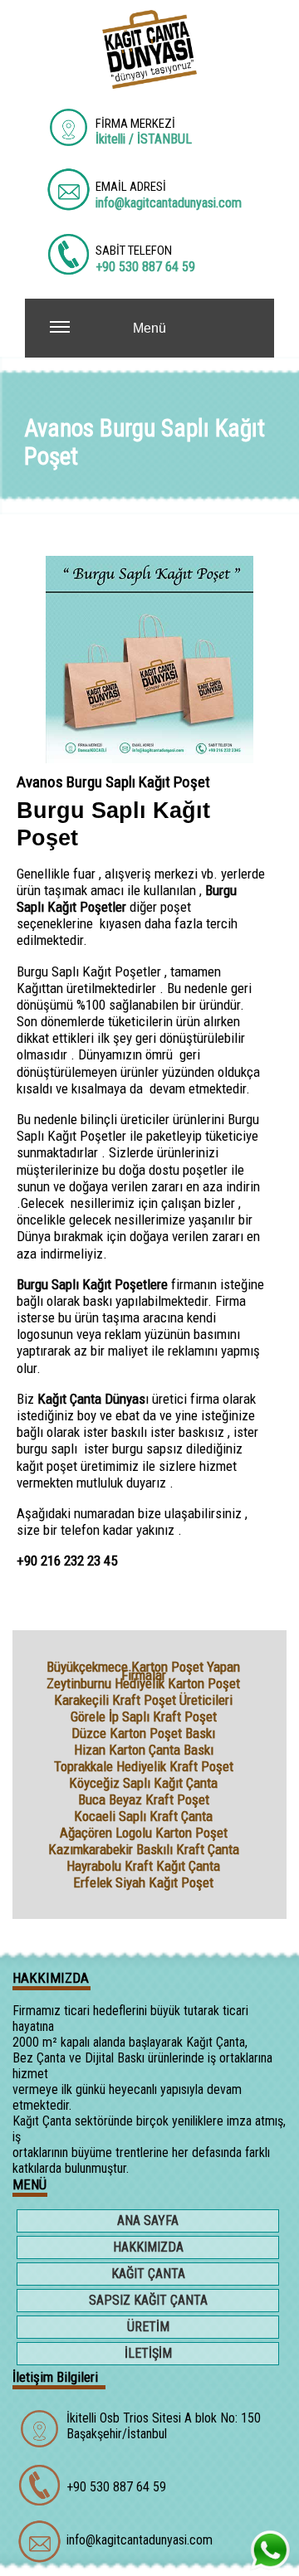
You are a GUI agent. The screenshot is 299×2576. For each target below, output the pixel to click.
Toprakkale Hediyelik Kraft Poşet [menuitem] (144, 1766)
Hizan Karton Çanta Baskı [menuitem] (144, 1750)
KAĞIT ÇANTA (148, 2274)
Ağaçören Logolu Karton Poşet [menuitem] (144, 1833)
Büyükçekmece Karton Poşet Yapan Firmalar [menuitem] (143, 1667)
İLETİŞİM (148, 2353)
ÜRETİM (148, 2327)
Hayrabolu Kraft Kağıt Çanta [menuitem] (143, 1866)
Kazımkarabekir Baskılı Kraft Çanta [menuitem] (144, 1849)
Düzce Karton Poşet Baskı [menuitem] (143, 1733)
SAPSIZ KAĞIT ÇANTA (148, 2300)
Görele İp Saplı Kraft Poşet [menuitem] (144, 1717)
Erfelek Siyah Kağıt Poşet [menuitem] (143, 1882)
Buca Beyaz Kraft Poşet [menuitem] (144, 1799)
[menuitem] (149, 2223)
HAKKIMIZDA (148, 2247)
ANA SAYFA (148, 2221)
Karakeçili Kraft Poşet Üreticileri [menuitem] (143, 1700)
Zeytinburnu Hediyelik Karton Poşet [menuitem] (143, 1683)
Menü (149, 328)
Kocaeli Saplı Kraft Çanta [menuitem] (143, 1816)
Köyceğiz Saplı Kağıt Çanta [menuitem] (143, 1783)
